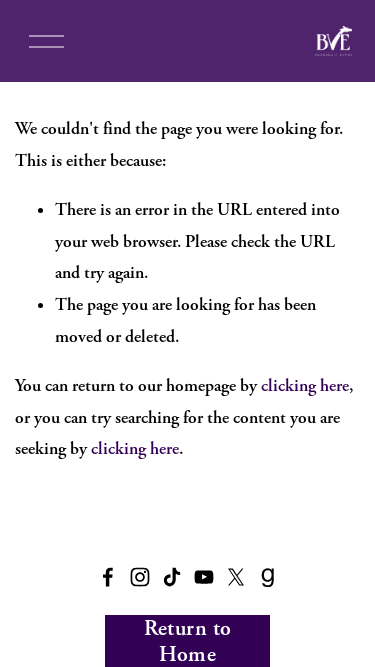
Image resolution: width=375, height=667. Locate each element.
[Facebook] (108, 577)
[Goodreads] (268, 577)
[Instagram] (140, 577)
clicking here (305, 385)
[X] (236, 577)
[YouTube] (204, 577)
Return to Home (188, 641)
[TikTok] (172, 577)
